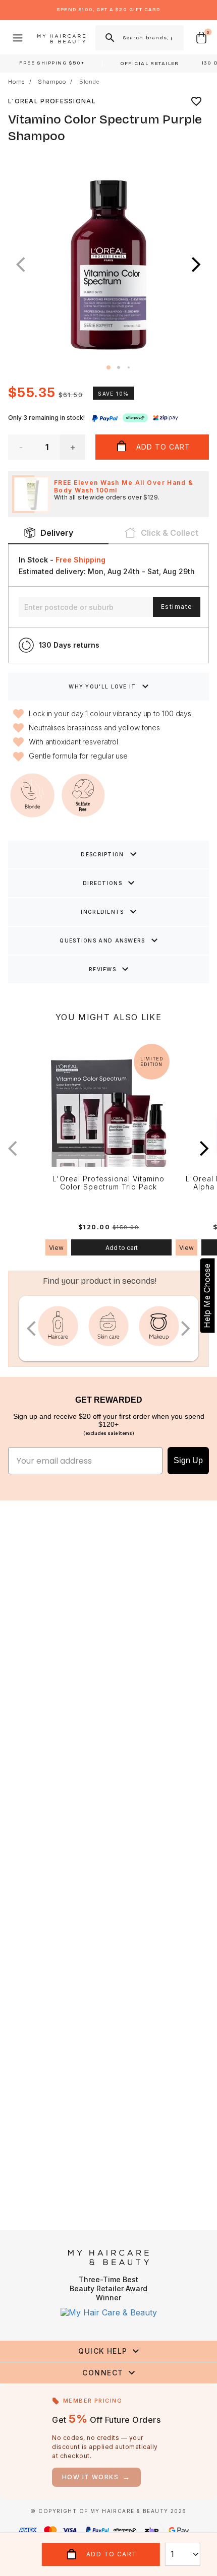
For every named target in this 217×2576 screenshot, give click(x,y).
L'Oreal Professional (52, 101)
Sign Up (188, 1460)
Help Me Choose (207, 1295)
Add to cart (122, 1248)
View (56, 1248)
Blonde (89, 82)
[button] (196, 265)
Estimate (177, 607)
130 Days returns (69, 645)
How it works (96, 2477)
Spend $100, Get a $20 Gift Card (108, 10)
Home (16, 82)
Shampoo (52, 82)
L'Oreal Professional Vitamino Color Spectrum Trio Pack (108, 1183)
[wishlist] (196, 101)
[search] (109, 38)
